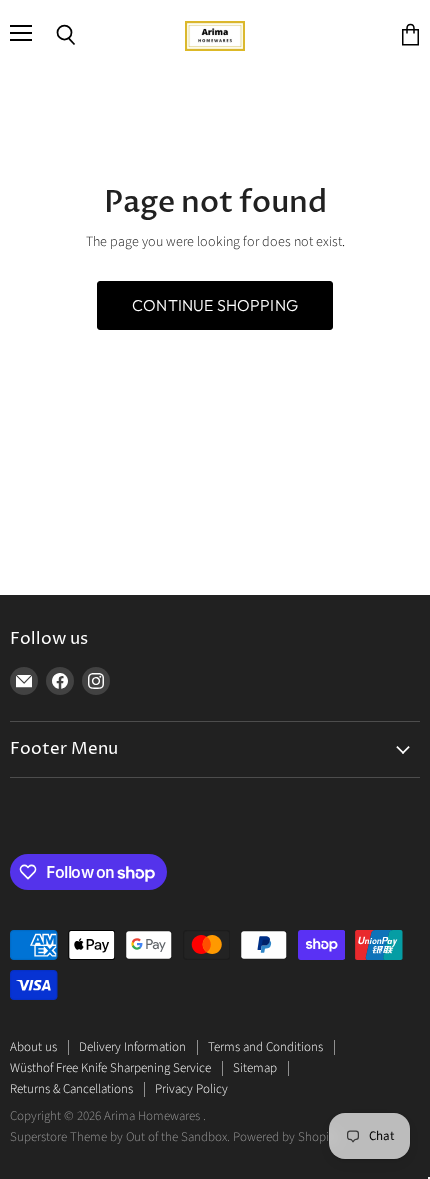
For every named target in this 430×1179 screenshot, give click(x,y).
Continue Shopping (215, 305)
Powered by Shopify (285, 1137)
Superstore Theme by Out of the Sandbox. (120, 1137)
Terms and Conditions (265, 1047)
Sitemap (255, 1068)
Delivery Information (132, 1047)
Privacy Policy (191, 1089)
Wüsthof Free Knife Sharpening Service (110, 1068)
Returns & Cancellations (71, 1089)
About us (33, 1047)
